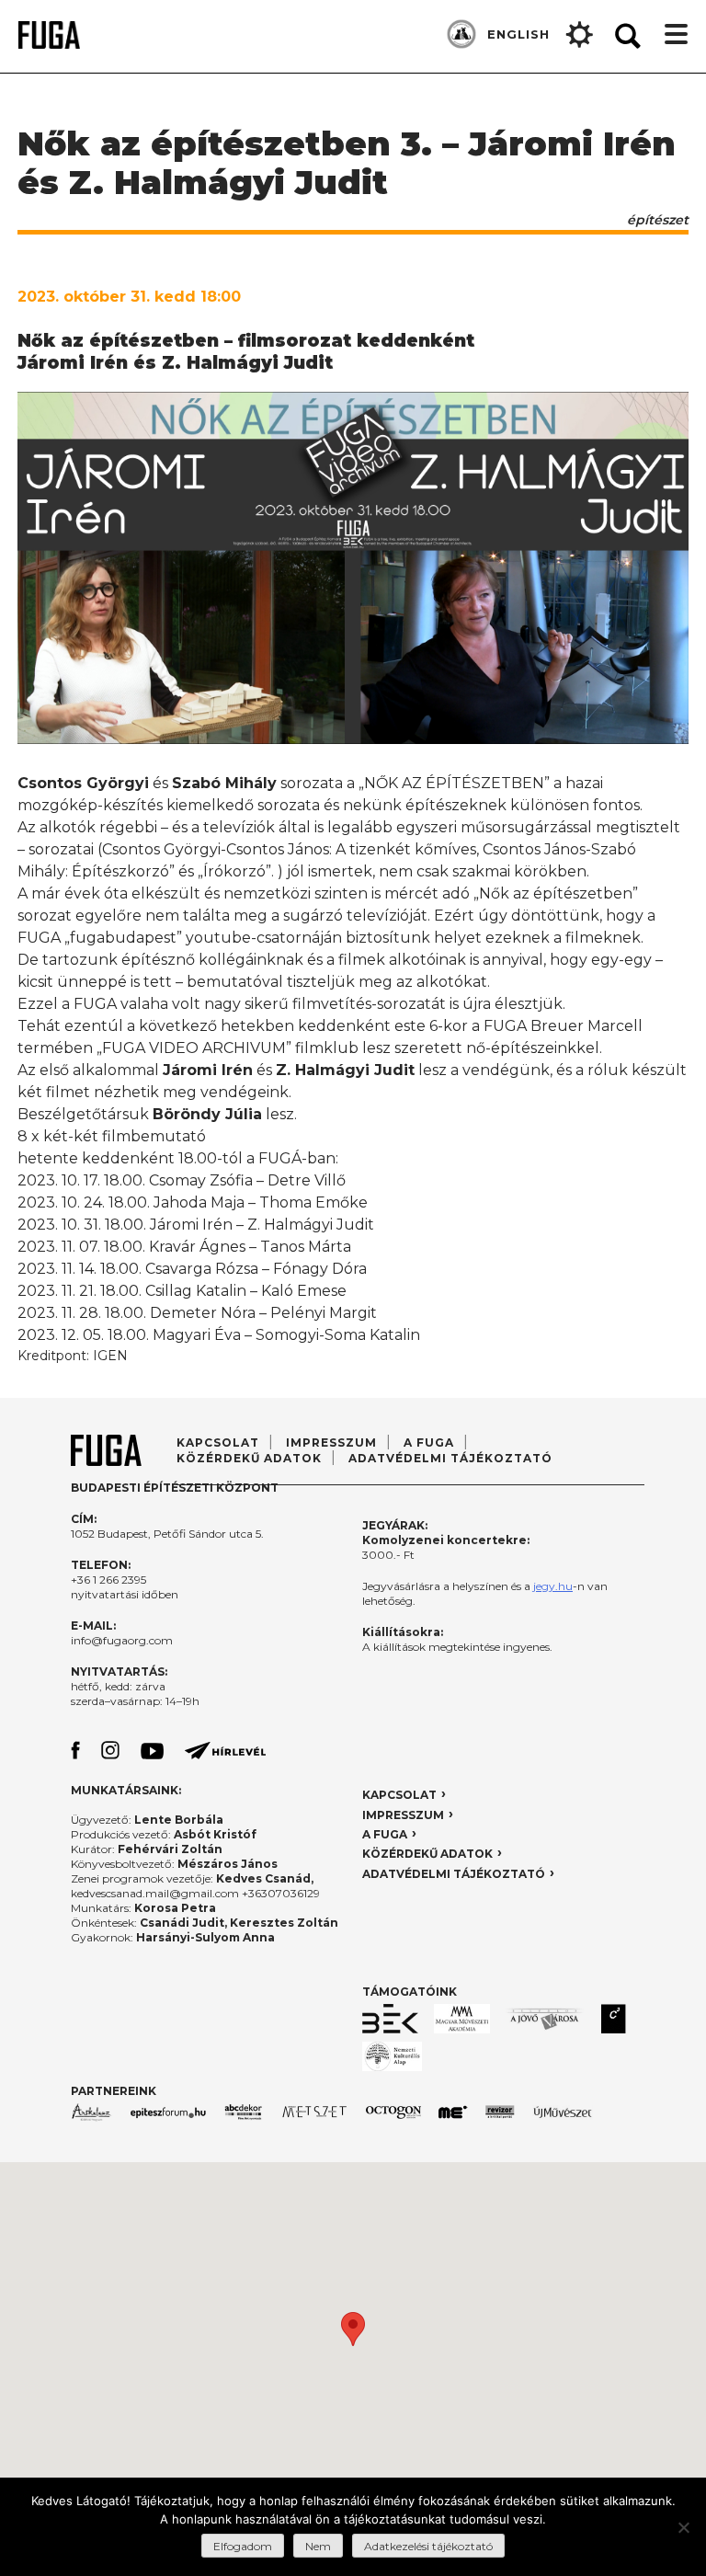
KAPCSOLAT (399, 1795)
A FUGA (429, 1443)
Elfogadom (243, 2546)
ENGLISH (518, 34)
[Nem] (683, 2527)
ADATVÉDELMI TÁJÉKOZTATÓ (450, 1458)
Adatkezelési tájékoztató (428, 2546)
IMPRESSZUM (403, 1815)
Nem (318, 2546)
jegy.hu (553, 1586)
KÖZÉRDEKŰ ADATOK (427, 1854)
